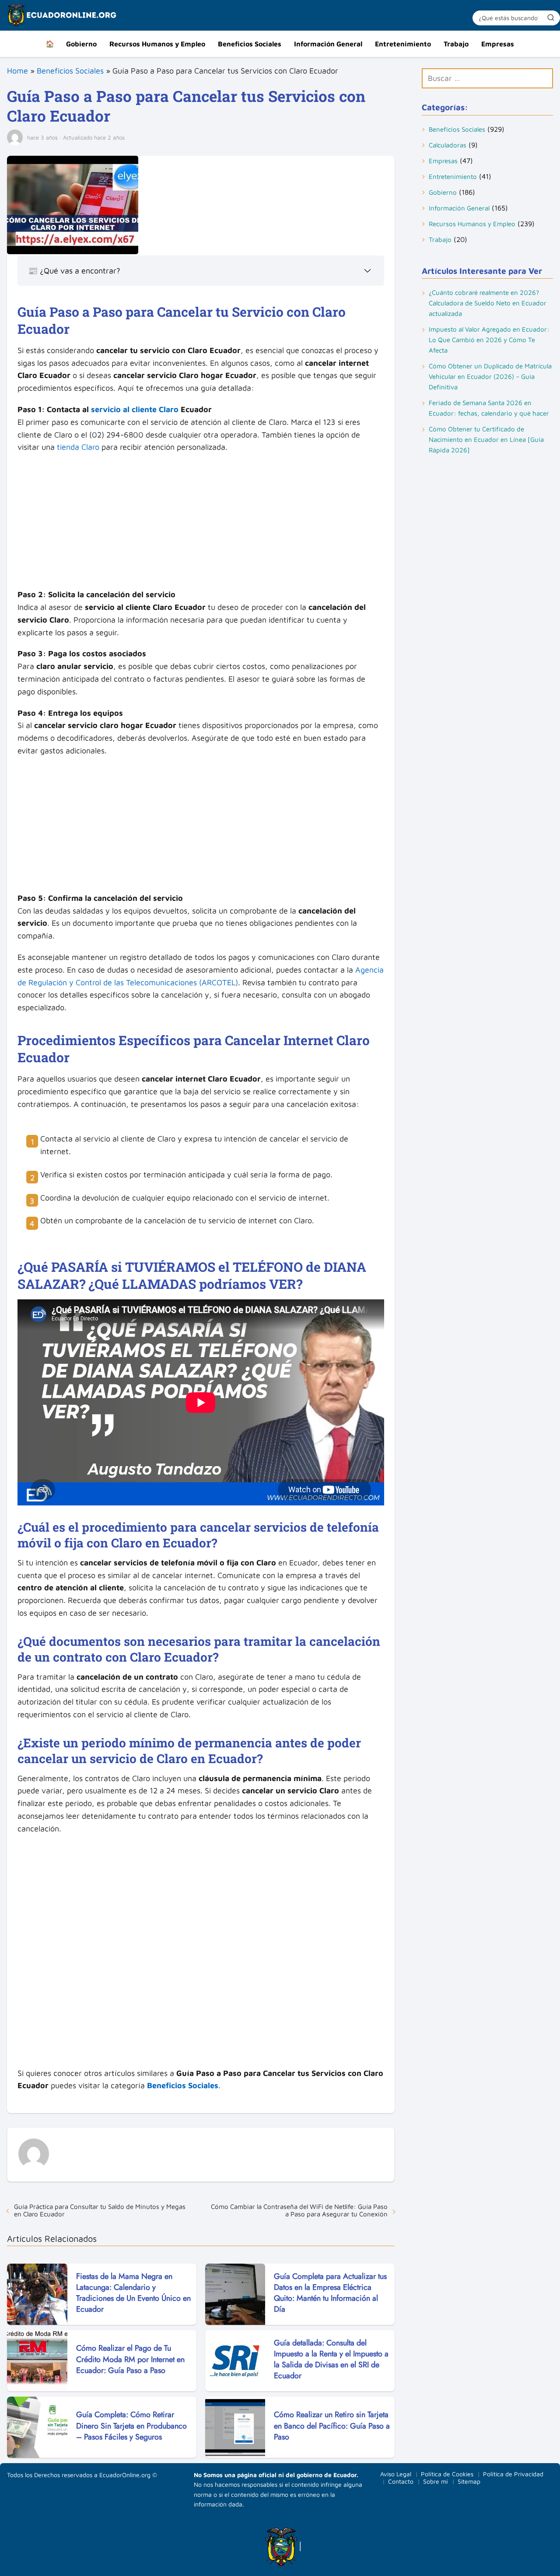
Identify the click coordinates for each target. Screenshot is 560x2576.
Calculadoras (448, 145)
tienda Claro (78, 447)
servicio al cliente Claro (135, 409)
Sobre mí (436, 2481)
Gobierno (81, 44)
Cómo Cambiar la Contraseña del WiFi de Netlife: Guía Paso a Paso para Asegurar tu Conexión (299, 2210)
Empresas (498, 44)
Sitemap (469, 2481)
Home (17, 71)
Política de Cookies (447, 2474)
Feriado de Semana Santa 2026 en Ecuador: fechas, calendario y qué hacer (489, 408)
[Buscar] (551, 17)
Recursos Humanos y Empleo (157, 44)
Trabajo (456, 44)
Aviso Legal (396, 2474)
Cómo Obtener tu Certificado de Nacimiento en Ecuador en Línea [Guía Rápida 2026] (486, 439)
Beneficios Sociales (250, 44)
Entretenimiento (403, 44)
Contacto (401, 2481)
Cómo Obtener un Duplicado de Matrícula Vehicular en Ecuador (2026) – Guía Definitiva (490, 376)
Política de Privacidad (513, 2474)
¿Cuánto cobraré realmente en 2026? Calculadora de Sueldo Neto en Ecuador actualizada (488, 303)
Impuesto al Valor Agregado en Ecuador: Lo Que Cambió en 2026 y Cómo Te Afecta (489, 340)
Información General (328, 44)
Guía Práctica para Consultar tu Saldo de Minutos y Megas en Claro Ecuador (100, 2210)
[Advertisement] (201, 524)
